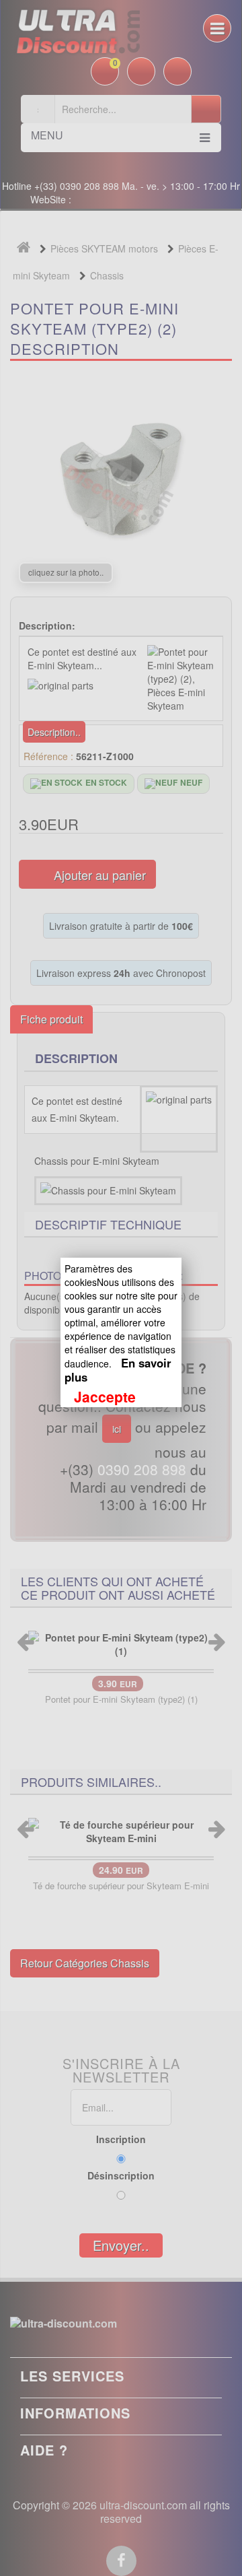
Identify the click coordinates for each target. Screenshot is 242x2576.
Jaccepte (105, 1396)
